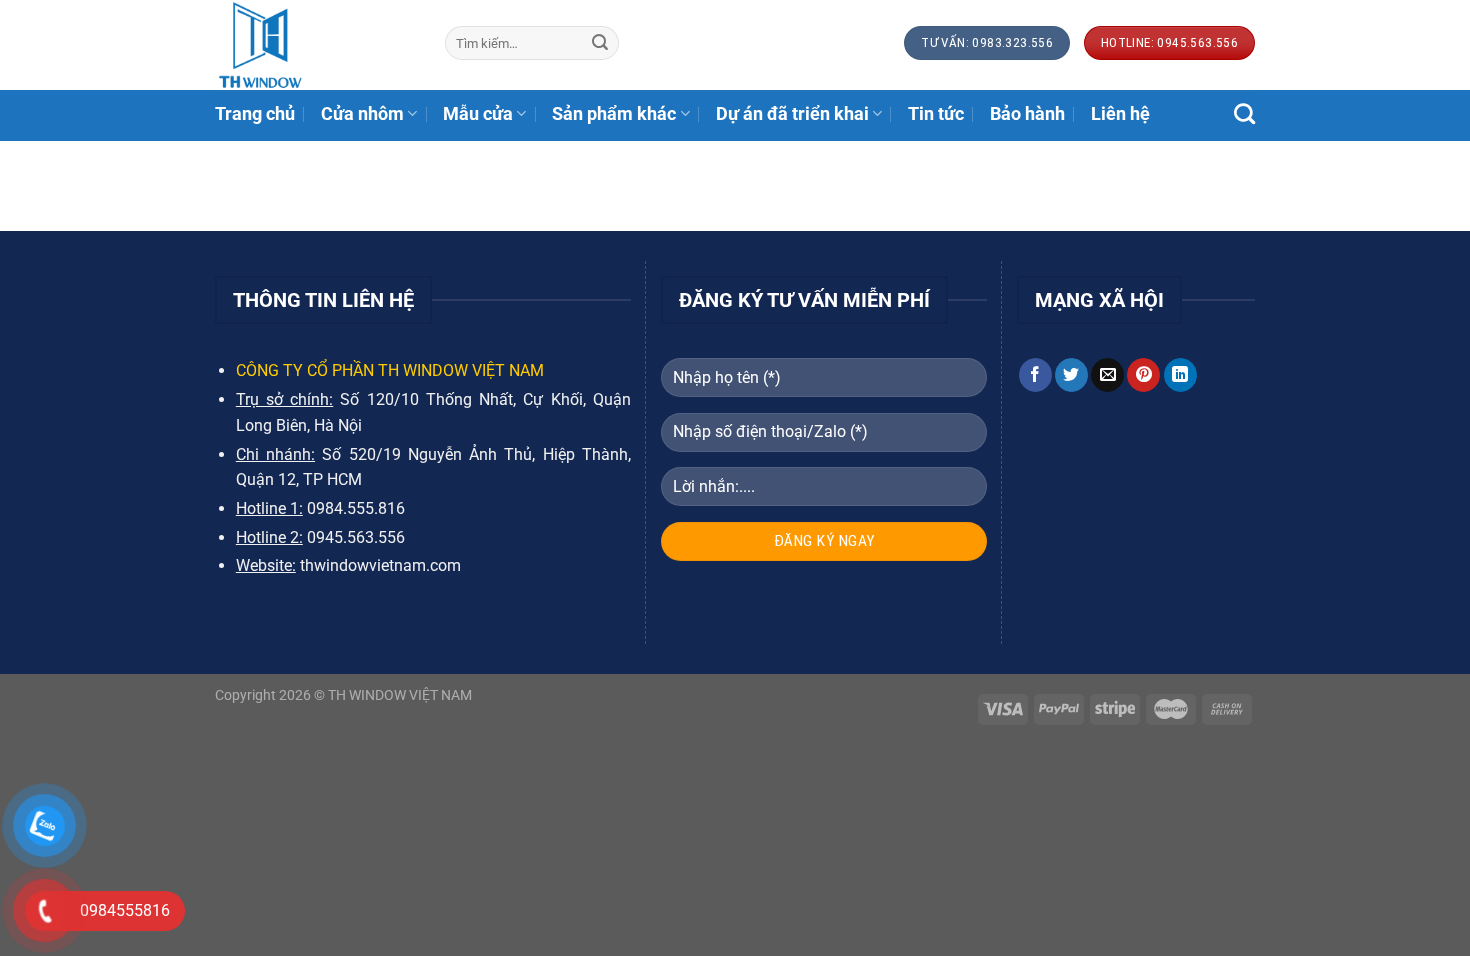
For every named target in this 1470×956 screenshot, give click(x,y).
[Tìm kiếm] (1244, 113)
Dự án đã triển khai (792, 114)
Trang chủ (255, 114)
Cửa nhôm (362, 114)
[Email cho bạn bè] (1107, 375)
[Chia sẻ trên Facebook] (1035, 375)
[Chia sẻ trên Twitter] (1071, 375)
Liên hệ (1120, 114)
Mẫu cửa (478, 114)
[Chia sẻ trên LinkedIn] (1180, 375)
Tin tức (936, 114)
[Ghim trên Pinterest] (1143, 375)
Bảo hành (1027, 114)
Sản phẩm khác (614, 114)
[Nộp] (600, 43)
